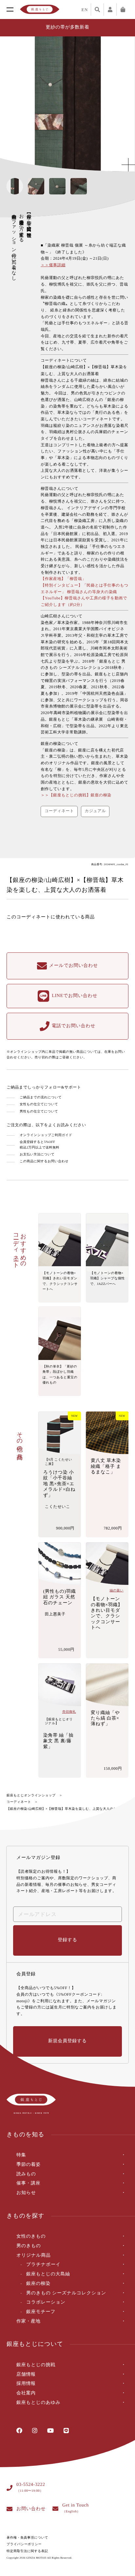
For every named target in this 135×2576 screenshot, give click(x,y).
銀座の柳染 (38, 2284)
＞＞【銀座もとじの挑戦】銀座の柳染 (76, 795)
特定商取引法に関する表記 (27, 2551)
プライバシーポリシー (24, 2544)
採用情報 (26, 2384)
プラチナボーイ (43, 2265)
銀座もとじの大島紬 (48, 2274)
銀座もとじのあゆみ (39, 2403)
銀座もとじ (40, 10)
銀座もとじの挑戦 (36, 2365)
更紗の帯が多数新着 (68, 27)
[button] (124, 104)
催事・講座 (29, 2183)
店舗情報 (26, 2375)
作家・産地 (29, 2321)
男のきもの (29, 2246)
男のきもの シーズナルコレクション (66, 2293)
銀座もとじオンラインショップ (31, 1796)
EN (85, 10)
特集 (21, 2155)
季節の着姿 (29, 2165)
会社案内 (26, 2393)
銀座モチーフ (41, 2312)
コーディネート (19, 1802)
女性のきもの (31, 2237)
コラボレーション (46, 2302)
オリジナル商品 (34, 2256)
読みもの (26, 2174)
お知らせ (26, 2193)
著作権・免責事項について (27, 2538)
